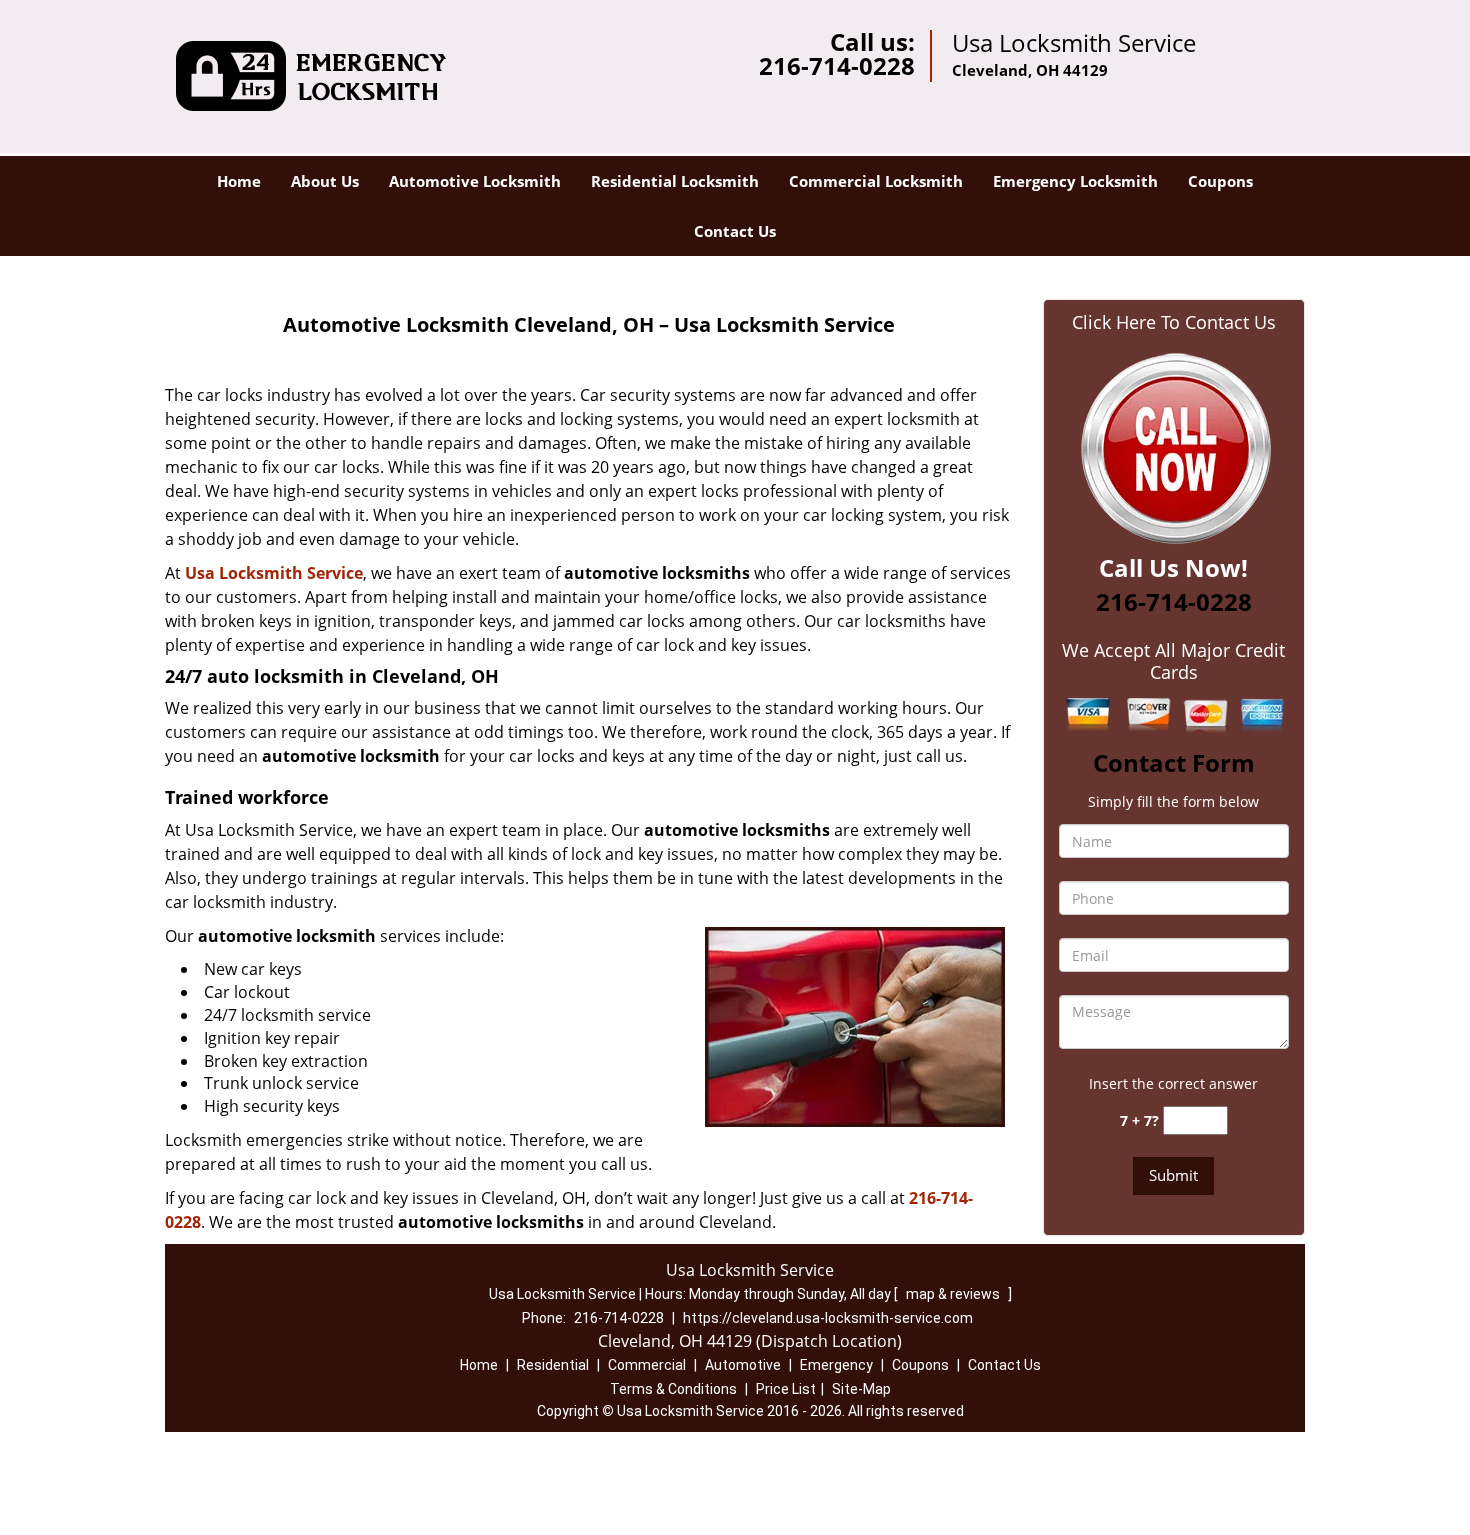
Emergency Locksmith (1075, 181)
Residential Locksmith (675, 181)
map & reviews (954, 1294)
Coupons (1220, 181)
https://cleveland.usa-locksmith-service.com (828, 1318)
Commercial (647, 1365)
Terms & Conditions (673, 1389)
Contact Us (735, 231)
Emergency (836, 1365)
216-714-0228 (837, 65)
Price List (786, 1389)
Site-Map (861, 1389)
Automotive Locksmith (475, 181)
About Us (325, 181)
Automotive (743, 1365)
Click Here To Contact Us (1174, 322)
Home (239, 181)
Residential (553, 1365)
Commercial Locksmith (876, 181)
